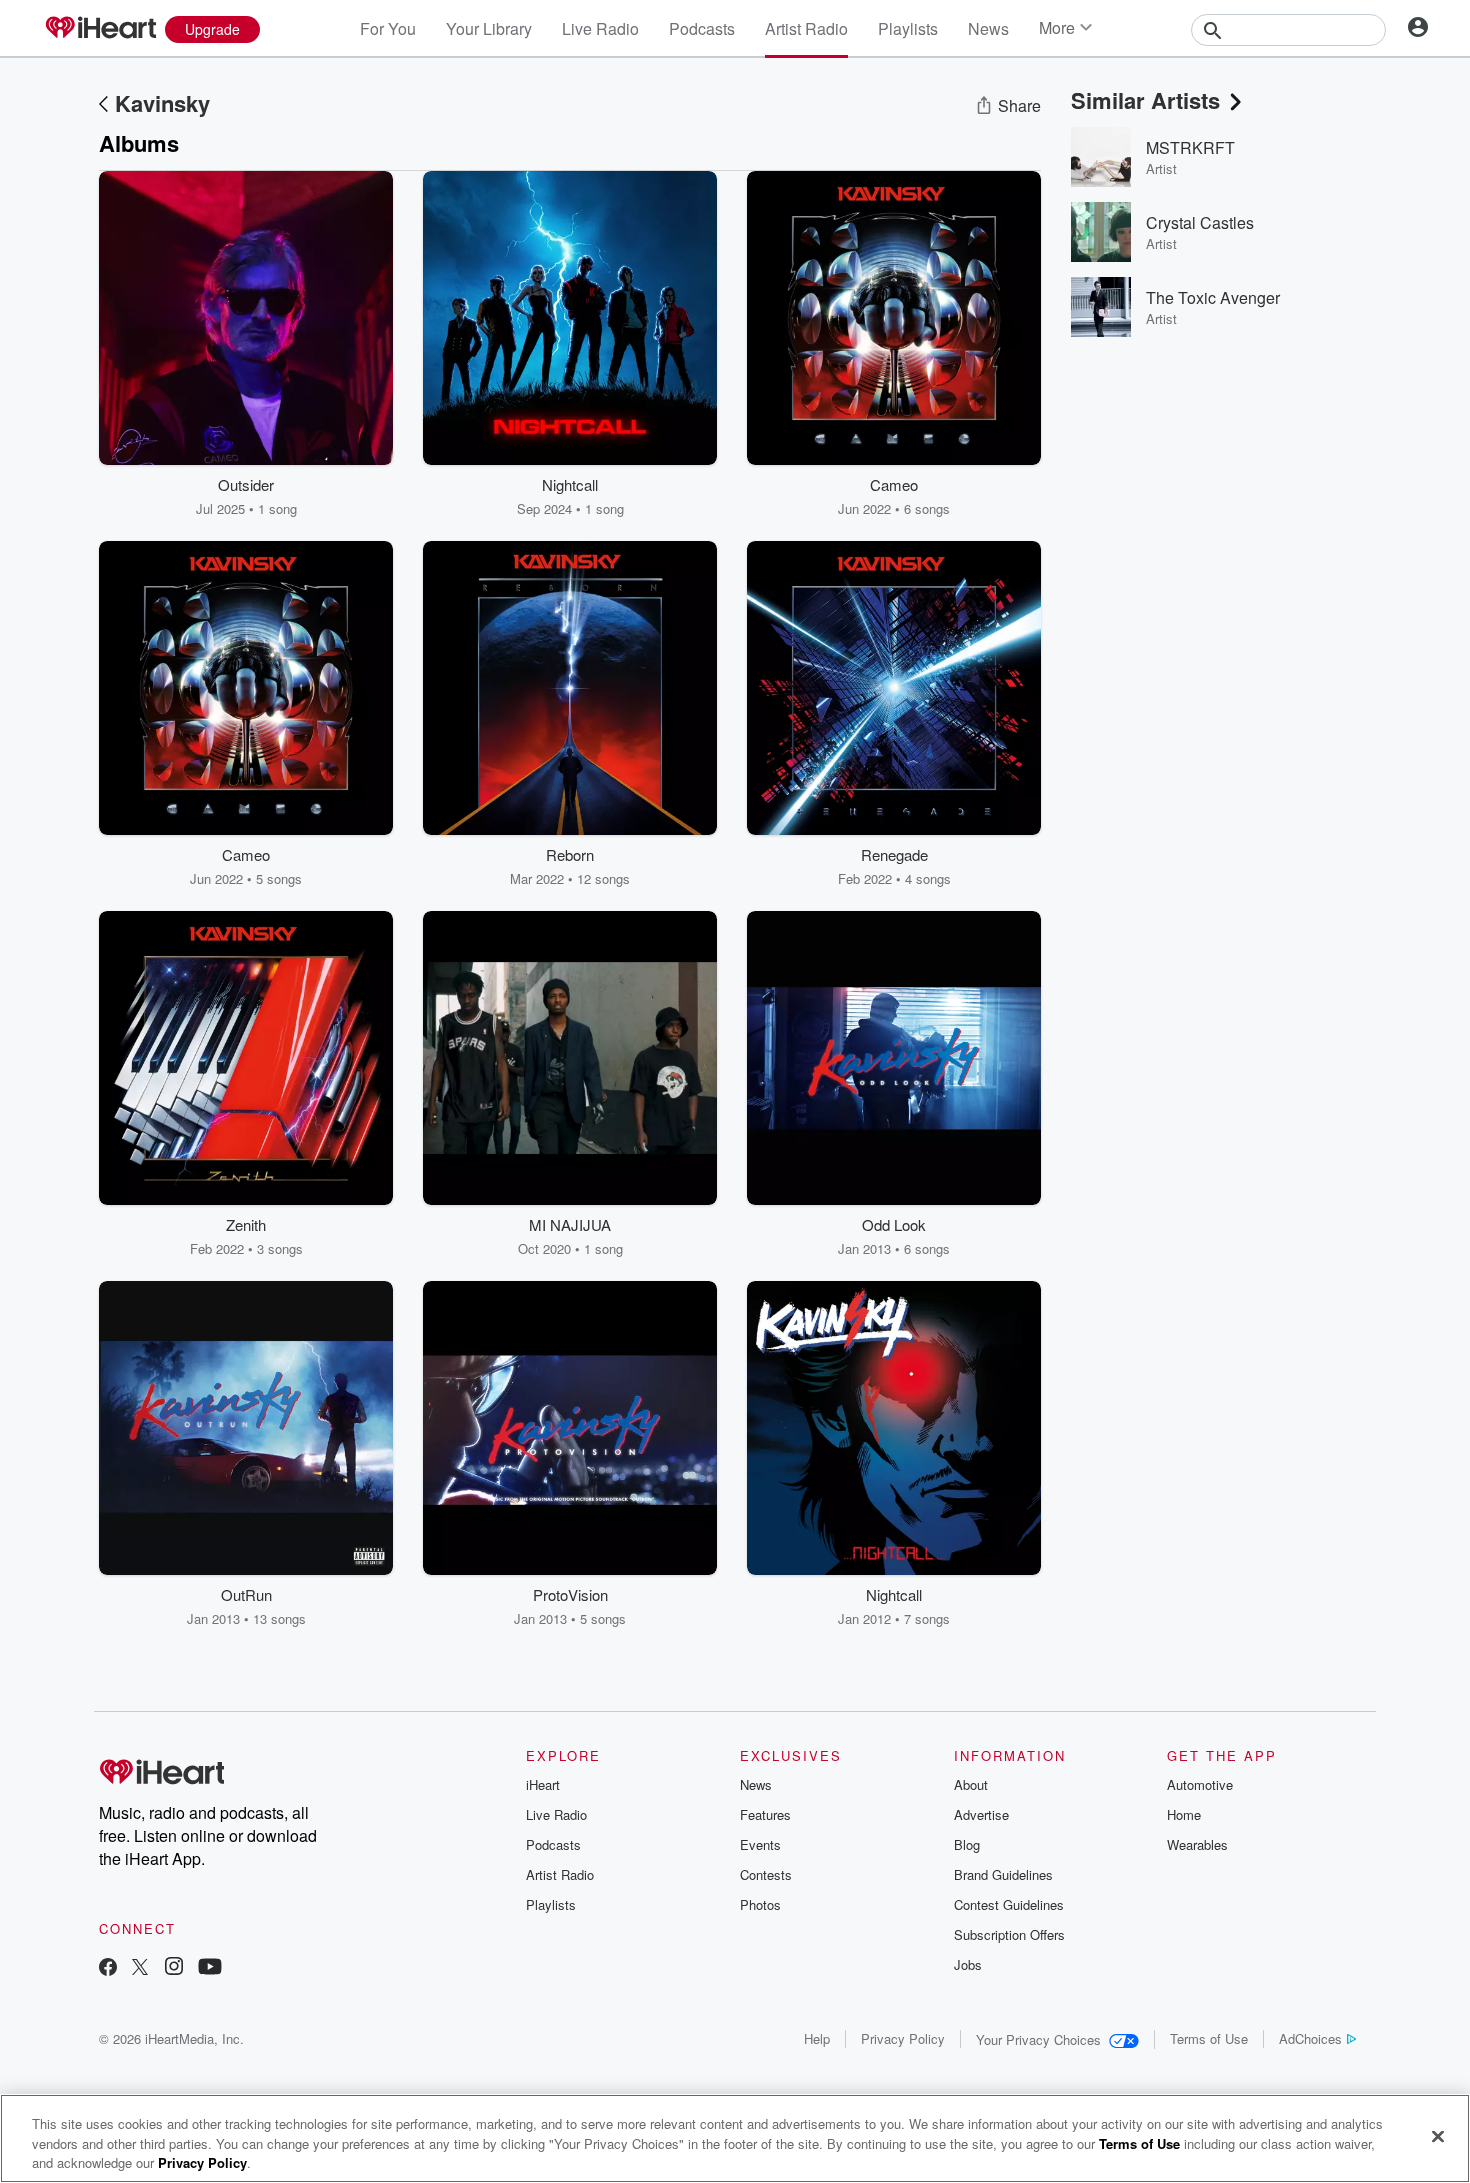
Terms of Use (1209, 2038)
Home (1184, 1814)
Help (817, 2038)
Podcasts (702, 28)
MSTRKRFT (1190, 147)
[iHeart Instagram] (174, 1968)
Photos (760, 1904)
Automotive (1200, 1784)
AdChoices (1310, 2038)
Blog (967, 1844)
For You (388, 28)
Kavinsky (162, 103)
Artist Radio (806, 28)
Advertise (981, 1814)
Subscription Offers (1009, 1934)
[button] (363, 488)
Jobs (968, 1964)
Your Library (489, 28)
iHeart (543, 1784)
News (988, 28)
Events (760, 1844)
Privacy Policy (903, 2038)
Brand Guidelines (1003, 1874)
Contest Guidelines (1009, 1904)
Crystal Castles (1200, 222)
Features (765, 1814)
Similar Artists (1145, 100)
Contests (766, 1874)
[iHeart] (100, 29)
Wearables (1197, 1844)
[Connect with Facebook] (108, 1968)
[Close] (1438, 2136)
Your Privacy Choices (1038, 2039)
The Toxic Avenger (1213, 297)
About (971, 1784)
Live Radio (600, 28)
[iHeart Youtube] (210, 1968)
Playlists (908, 28)
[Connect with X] (140, 1968)
